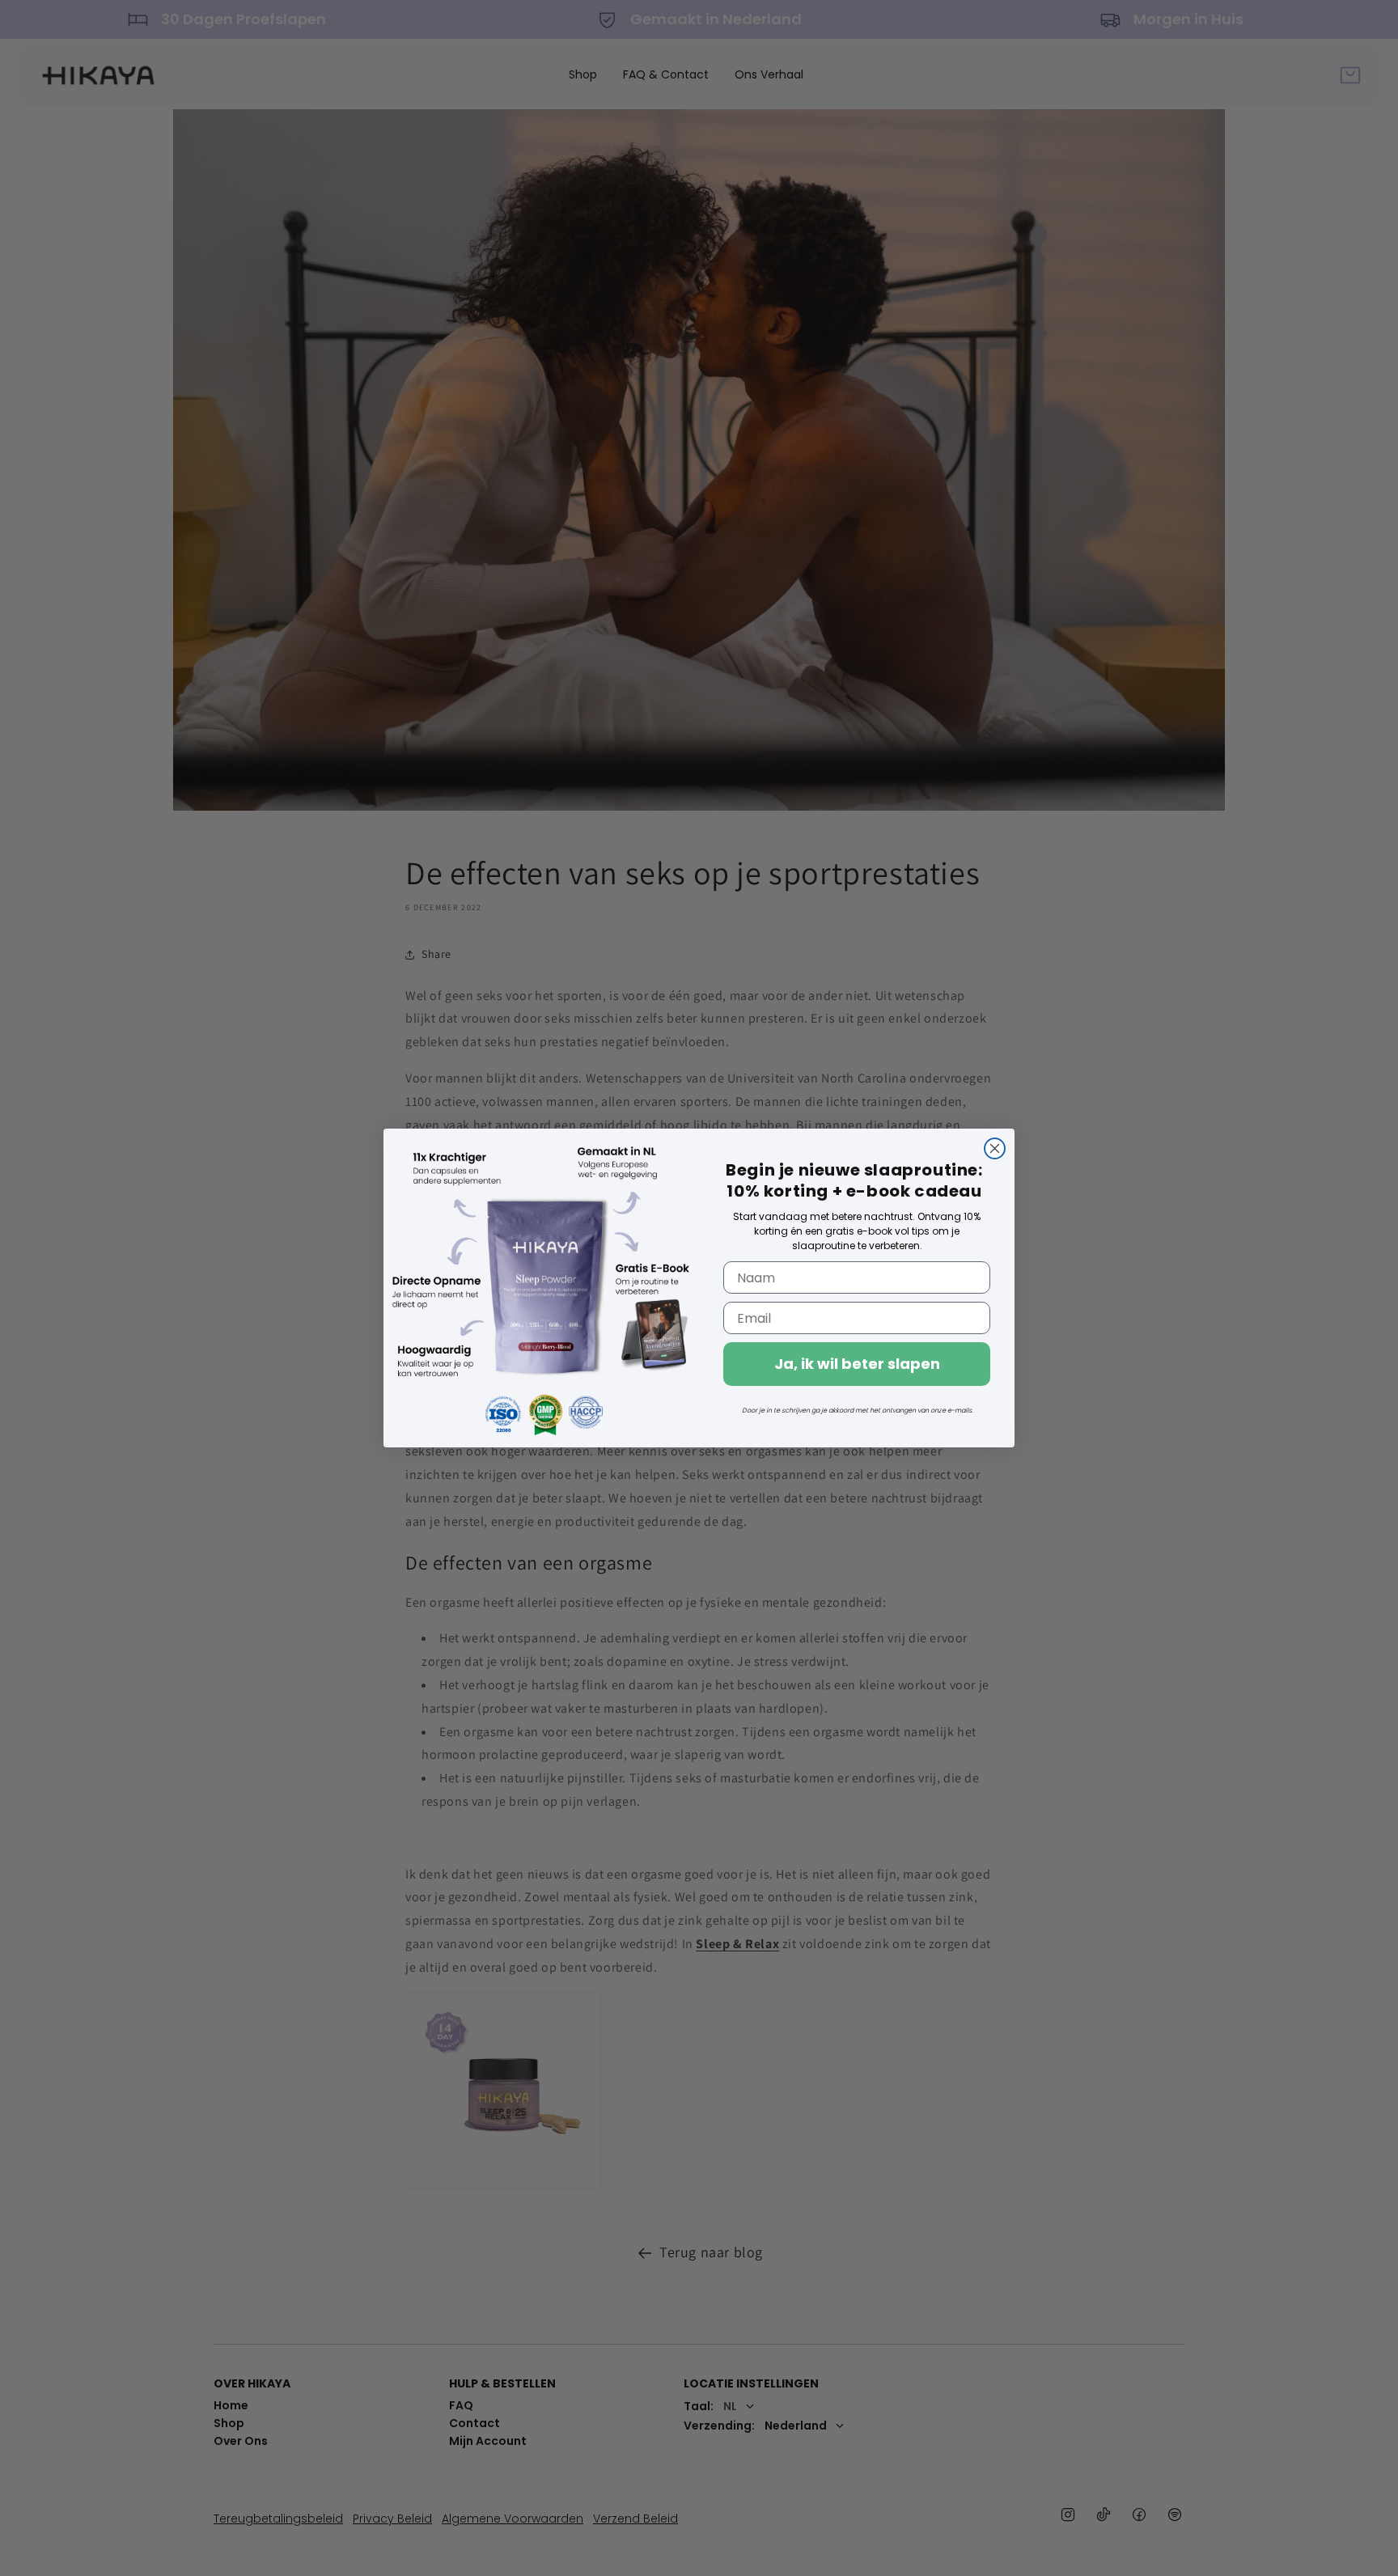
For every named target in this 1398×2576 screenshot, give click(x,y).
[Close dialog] (995, 1148)
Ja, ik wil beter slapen (857, 1364)
